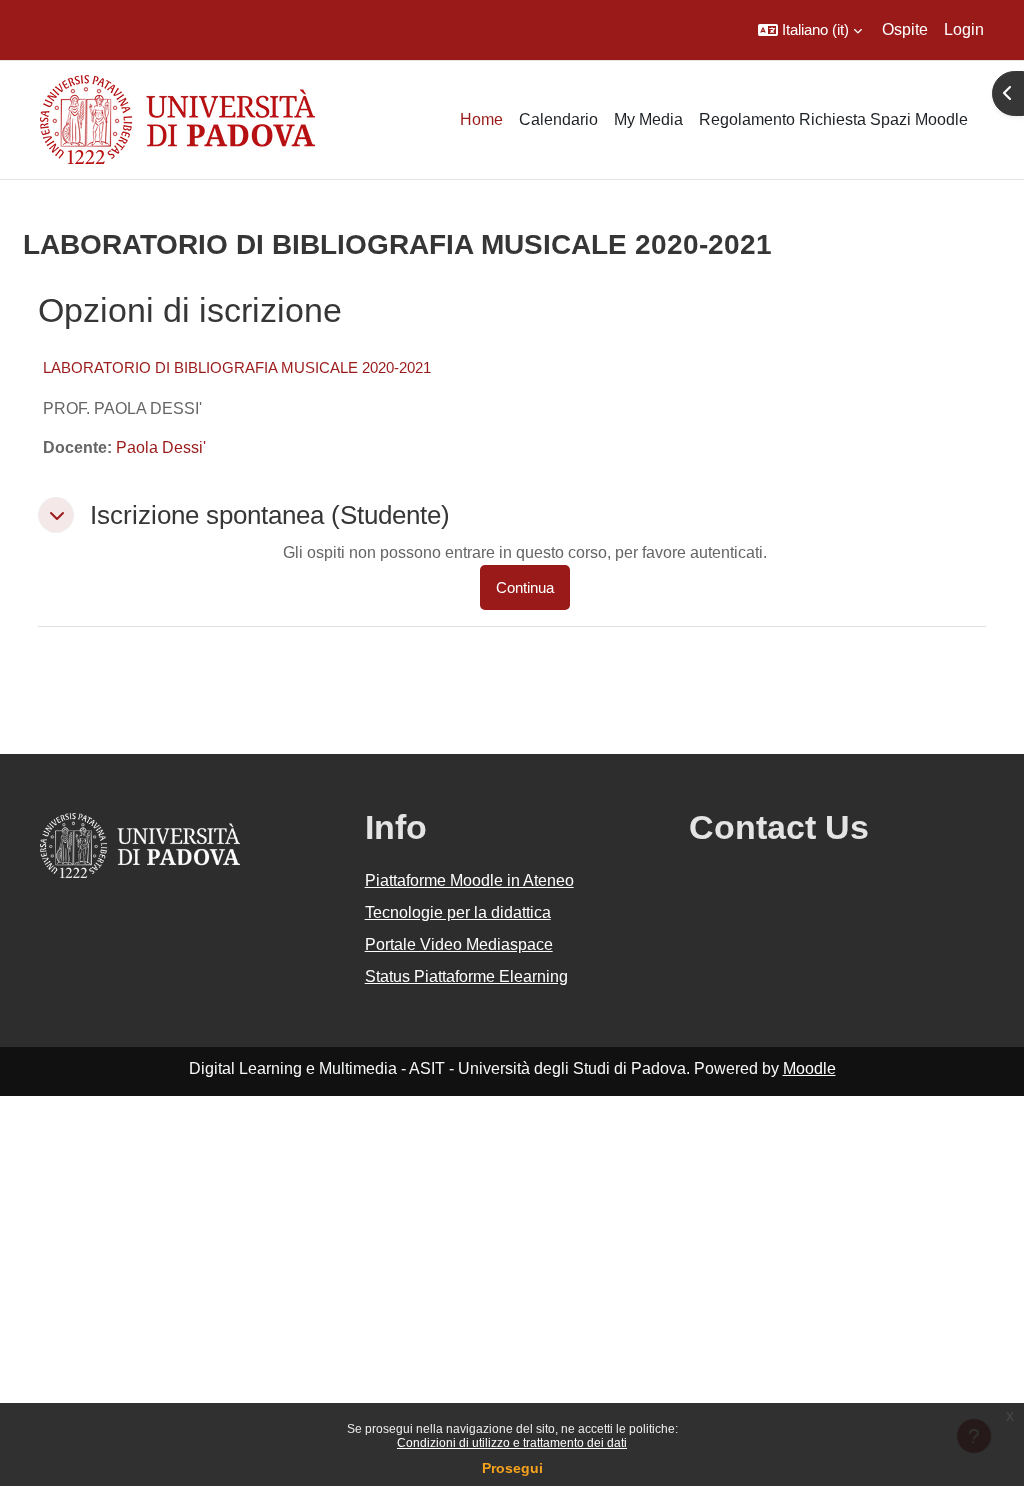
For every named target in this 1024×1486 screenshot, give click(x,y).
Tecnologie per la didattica (458, 912)
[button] (810, 30)
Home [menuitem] (481, 119)
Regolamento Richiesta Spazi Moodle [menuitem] (833, 119)
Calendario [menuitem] (558, 119)
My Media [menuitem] (648, 119)
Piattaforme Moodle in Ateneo (469, 880)
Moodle (809, 1068)
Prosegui (512, 1468)
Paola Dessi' (161, 447)
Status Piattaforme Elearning (466, 976)
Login (964, 29)
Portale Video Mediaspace (459, 944)
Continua (525, 587)
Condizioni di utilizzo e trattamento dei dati (512, 1443)
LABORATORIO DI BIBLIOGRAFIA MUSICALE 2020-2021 (237, 367)
